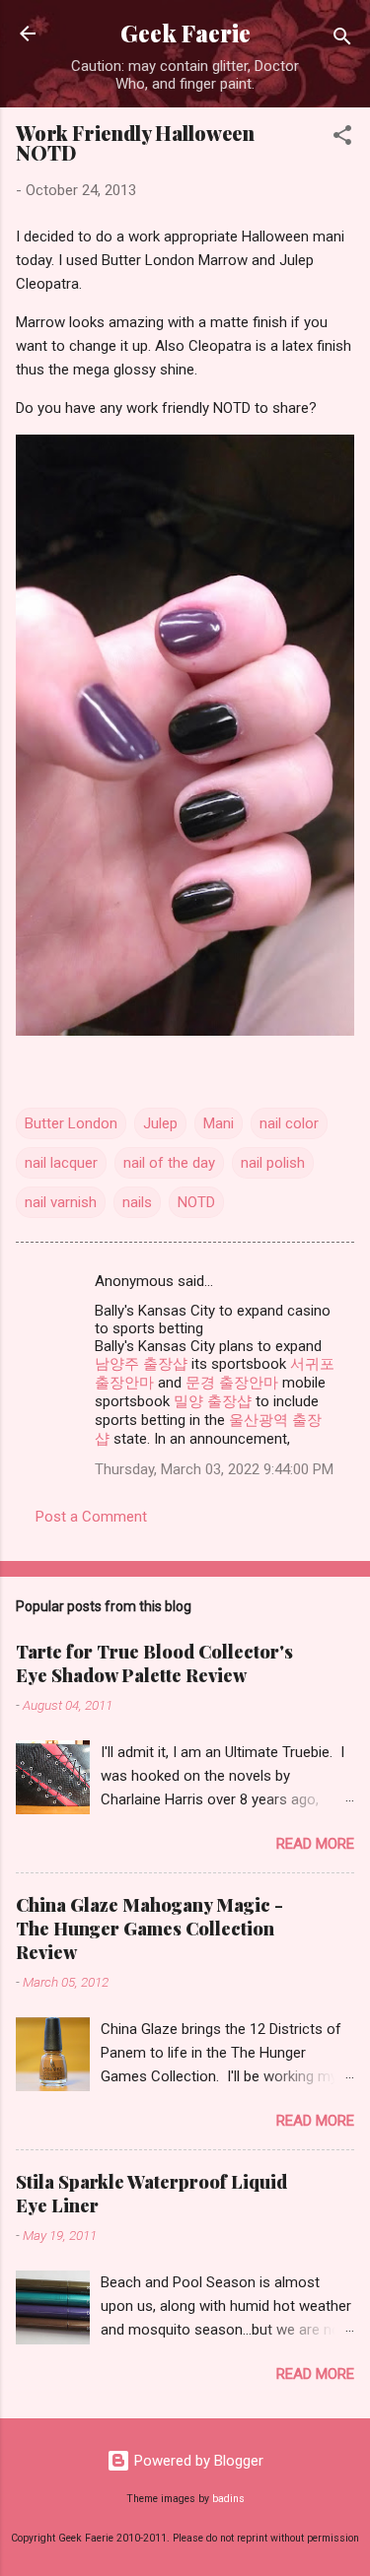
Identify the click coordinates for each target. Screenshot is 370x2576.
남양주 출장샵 (141, 1364)
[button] (342, 138)
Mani (219, 1123)
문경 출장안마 (232, 1383)
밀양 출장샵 (213, 1401)
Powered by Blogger (197, 2461)
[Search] (342, 40)
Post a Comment (91, 1517)
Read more (315, 1844)
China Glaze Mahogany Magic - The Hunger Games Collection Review (149, 1929)
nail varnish (61, 1202)
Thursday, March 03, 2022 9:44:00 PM (214, 1469)
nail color (289, 1123)
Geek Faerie (185, 33)
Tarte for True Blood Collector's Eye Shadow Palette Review (154, 1663)
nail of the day (169, 1163)
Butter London (71, 1123)
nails (137, 1202)
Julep (160, 1123)
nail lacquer (61, 1163)
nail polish (273, 1163)
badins (228, 2499)
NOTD (196, 1202)
